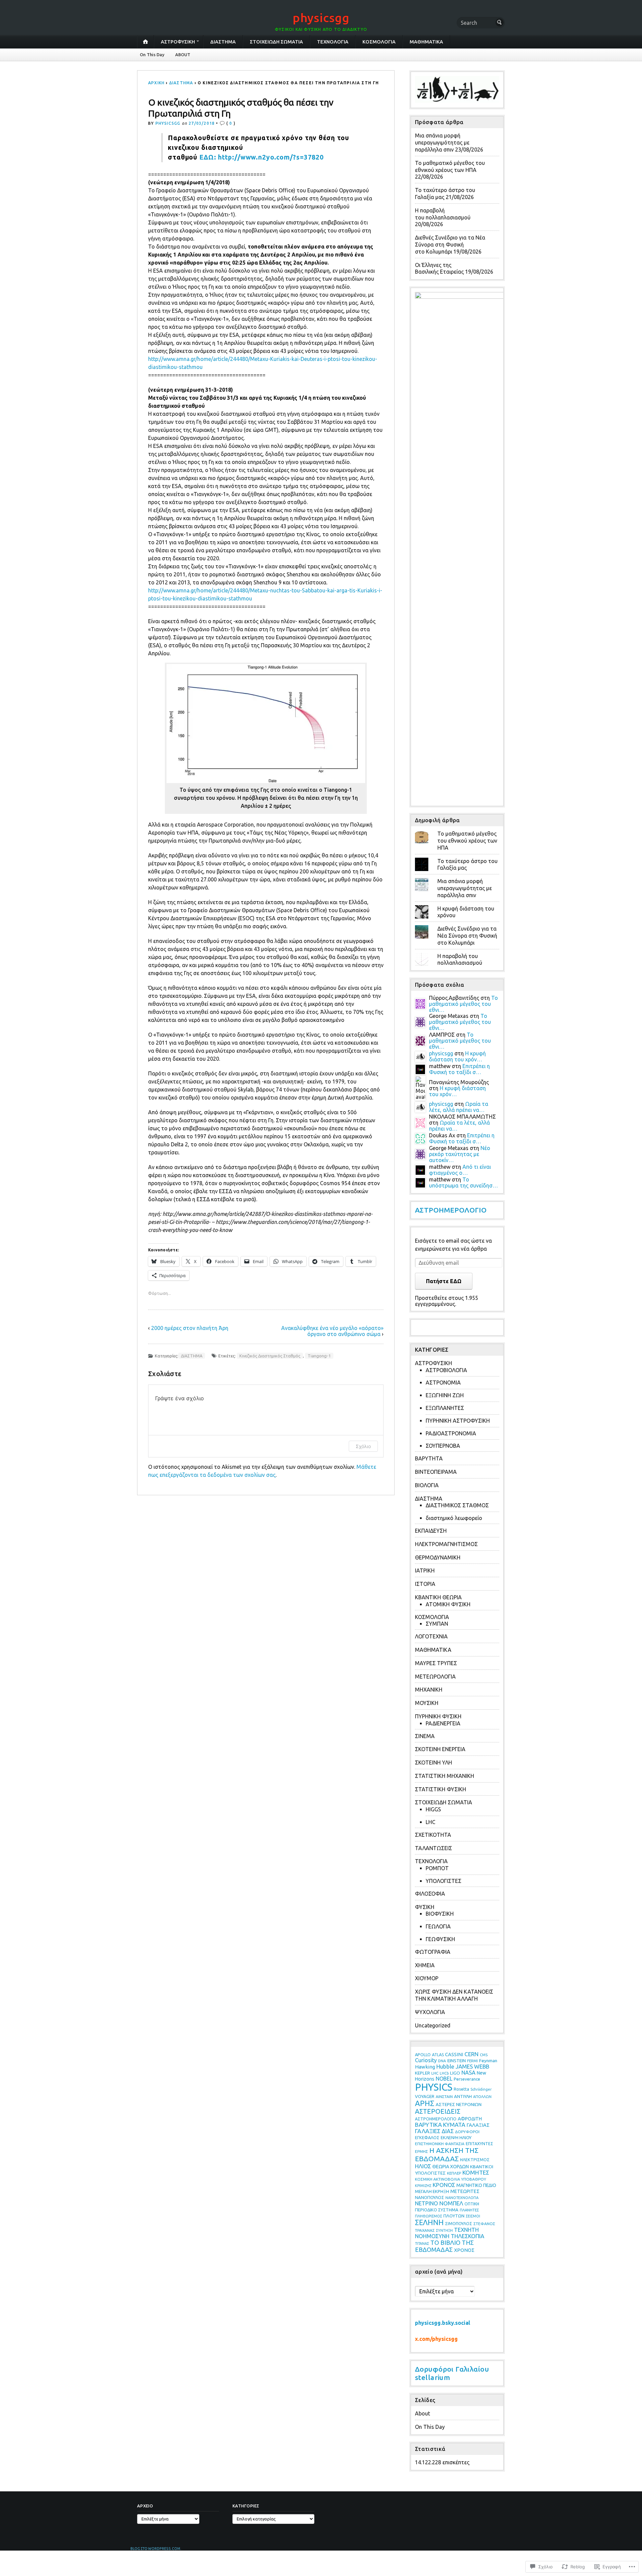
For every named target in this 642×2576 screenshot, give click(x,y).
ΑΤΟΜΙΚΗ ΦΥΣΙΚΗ (448, 1604)
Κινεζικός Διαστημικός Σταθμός (270, 1356)
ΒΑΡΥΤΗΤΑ (429, 1458)
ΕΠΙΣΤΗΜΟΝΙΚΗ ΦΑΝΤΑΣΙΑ (440, 2144)
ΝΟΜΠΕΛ (451, 2203)
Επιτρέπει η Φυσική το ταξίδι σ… (459, 1069)
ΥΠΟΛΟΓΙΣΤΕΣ (444, 1881)
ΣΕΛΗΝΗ (429, 2222)
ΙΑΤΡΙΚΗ (425, 1570)
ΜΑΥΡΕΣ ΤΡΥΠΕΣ (436, 1663)
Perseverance (467, 2079)
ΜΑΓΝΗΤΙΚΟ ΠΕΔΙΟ (476, 2185)
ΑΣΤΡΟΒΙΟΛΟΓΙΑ (446, 1370)
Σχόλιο (363, 1446)
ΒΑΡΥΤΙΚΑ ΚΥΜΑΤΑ (440, 2125)
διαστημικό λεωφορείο (454, 1518)
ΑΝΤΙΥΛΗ (463, 2096)
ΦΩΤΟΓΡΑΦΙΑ (433, 1952)
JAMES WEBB (472, 2066)
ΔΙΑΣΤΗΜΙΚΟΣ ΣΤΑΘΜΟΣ (457, 1505)
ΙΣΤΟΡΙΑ (425, 1584)
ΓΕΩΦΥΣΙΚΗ (440, 1939)
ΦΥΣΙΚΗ (425, 1907)
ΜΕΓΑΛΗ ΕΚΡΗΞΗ (432, 2191)
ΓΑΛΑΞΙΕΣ (428, 2131)
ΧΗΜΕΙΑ (425, 1965)
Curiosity (426, 2060)
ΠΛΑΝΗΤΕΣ (469, 2210)
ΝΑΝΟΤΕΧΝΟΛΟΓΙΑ (462, 2198)
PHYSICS (434, 2087)
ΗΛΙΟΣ (423, 2166)
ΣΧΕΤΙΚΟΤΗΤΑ (433, 1835)
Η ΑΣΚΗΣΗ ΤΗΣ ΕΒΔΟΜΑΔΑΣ (447, 2154)
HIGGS (433, 1809)
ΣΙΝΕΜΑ (425, 1736)
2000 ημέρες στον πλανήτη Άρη (190, 1328)
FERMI (472, 2061)
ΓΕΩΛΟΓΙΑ (438, 1926)
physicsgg (321, 18)
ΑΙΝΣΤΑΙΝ (444, 2096)
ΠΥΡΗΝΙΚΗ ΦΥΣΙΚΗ (438, 1716)
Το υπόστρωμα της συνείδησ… (463, 1182)
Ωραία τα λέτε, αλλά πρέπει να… (459, 1107)
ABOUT (183, 55)
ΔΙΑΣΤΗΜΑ (223, 42)
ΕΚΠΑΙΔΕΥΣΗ (431, 1531)
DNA (442, 2061)
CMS (484, 2055)
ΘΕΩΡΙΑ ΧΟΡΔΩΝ (451, 2167)
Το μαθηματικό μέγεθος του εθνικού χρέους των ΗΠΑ (467, 841)
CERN (471, 2054)
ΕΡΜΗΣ (421, 2151)
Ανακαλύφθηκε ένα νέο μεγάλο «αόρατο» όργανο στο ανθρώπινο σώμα (332, 1331)
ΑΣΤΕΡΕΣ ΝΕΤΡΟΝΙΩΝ (459, 2104)
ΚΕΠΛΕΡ (454, 2173)
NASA (468, 2073)
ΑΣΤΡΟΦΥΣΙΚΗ (178, 42)
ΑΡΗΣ (425, 2103)
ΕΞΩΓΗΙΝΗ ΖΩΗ (445, 1395)
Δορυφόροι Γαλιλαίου (452, 2369)
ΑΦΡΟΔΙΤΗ (470, 2119)
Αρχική (156, 83)
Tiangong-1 (319, 1356)
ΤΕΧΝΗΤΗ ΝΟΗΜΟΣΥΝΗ (447, 2233)
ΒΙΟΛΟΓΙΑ (427, 1485)
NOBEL (444, 2079)
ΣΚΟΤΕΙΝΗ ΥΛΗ (434, 1762)
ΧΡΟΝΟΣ (464, 2250)
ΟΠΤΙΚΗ (472, 2204)
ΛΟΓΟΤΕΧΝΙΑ (431, 1636)
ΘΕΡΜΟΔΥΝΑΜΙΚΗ (438, 1557)
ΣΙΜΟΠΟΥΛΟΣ (459, 2223)
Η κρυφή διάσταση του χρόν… (457, 1056)
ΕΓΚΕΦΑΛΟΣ (427, 2137)
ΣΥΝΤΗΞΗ (444, 2230)
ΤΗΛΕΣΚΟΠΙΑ (467, 2236)
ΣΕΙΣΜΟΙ (473, 2216)
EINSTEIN (457, 2061)
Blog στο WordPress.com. (156, 2549)
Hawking (425, 2067)
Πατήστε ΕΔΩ (444, 1281)
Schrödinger (481, 2089)
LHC (431, 1822)
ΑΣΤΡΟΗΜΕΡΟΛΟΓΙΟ (451, 1210)
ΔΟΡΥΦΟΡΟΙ (467, 2132)
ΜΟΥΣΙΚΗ (427, 1703)
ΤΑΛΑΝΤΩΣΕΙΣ (434, 1848)
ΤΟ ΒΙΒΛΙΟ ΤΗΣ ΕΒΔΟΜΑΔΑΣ (444, 2246)
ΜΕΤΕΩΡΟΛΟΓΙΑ (435, 1677)
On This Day (152, 55)
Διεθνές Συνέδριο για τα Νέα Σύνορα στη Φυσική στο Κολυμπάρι (450, 245)
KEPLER (422, 2073)
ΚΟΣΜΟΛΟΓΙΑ (379, 42)
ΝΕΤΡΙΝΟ (426, 2203)
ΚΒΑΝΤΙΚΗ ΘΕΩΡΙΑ (438, 1597)
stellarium (433, 2377)
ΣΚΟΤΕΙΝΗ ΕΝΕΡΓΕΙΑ (440, 1749)
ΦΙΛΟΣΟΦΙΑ (430, 1894)
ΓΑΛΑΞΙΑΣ (478, 2125)
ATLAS (438, 2055)
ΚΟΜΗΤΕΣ (476, 2172)
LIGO (455, 2073)
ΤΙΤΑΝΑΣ (422, 2244)
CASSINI (454, 2054)
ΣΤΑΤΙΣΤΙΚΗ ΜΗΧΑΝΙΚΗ (445, 1776)
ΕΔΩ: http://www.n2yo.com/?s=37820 (261, 157)
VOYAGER (425, 2096)
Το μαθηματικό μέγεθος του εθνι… (463, 1004)
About (422, 2413)
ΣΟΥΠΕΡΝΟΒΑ (443, 1446)
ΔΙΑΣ (448, 2131)
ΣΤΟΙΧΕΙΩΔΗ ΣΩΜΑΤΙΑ (276, 42)
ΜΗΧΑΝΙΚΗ (429, 1690)
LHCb (444, 2073)
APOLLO (423, 2055)
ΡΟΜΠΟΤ (437, 1868)
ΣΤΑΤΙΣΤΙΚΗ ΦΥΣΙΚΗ (441, 1789)
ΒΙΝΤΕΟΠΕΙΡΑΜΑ (436, 1472)
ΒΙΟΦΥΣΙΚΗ (440, 1914)
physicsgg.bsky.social (443, 2323)
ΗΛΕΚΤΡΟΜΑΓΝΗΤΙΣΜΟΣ (446, 1544)
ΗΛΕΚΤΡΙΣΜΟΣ (475, 2160)
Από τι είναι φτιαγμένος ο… (460, 1170)
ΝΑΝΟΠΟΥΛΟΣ (430, 2197)
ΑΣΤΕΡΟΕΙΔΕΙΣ (438, 2111)
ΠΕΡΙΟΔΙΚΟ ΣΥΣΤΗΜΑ (437, 2210)
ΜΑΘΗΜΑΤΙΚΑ (426, 42)
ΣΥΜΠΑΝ (437, 1624)
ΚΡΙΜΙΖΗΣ (423, 2186)
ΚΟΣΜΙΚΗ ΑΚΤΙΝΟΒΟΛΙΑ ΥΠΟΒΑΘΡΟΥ (451, 2179)
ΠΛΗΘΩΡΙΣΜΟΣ (429, 2216)
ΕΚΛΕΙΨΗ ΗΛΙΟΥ (456, 2137)
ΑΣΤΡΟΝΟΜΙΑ (443, 1382)
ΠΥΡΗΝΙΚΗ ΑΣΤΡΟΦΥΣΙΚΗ (458, 1421)
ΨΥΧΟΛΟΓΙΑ (430, 2012)
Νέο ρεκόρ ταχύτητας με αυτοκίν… (460, 1154)
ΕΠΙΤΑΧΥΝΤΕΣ (479, 2143)
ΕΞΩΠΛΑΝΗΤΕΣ (445, 1408)
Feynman (488, 2061)
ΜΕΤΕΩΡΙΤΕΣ (465, 2191)
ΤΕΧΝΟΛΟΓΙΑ (333, 42)
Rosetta (461, 2089)
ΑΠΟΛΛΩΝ (482, 2097)
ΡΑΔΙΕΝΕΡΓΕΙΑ (443, 1723)
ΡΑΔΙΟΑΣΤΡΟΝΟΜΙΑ (451, 1433)
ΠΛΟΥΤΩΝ (454, 2216)
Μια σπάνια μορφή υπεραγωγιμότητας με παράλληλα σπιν (442, 142)
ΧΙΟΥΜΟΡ (427, 1978)
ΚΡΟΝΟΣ (444, 2185)
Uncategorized (433, 2025)
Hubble (445, 2066)
